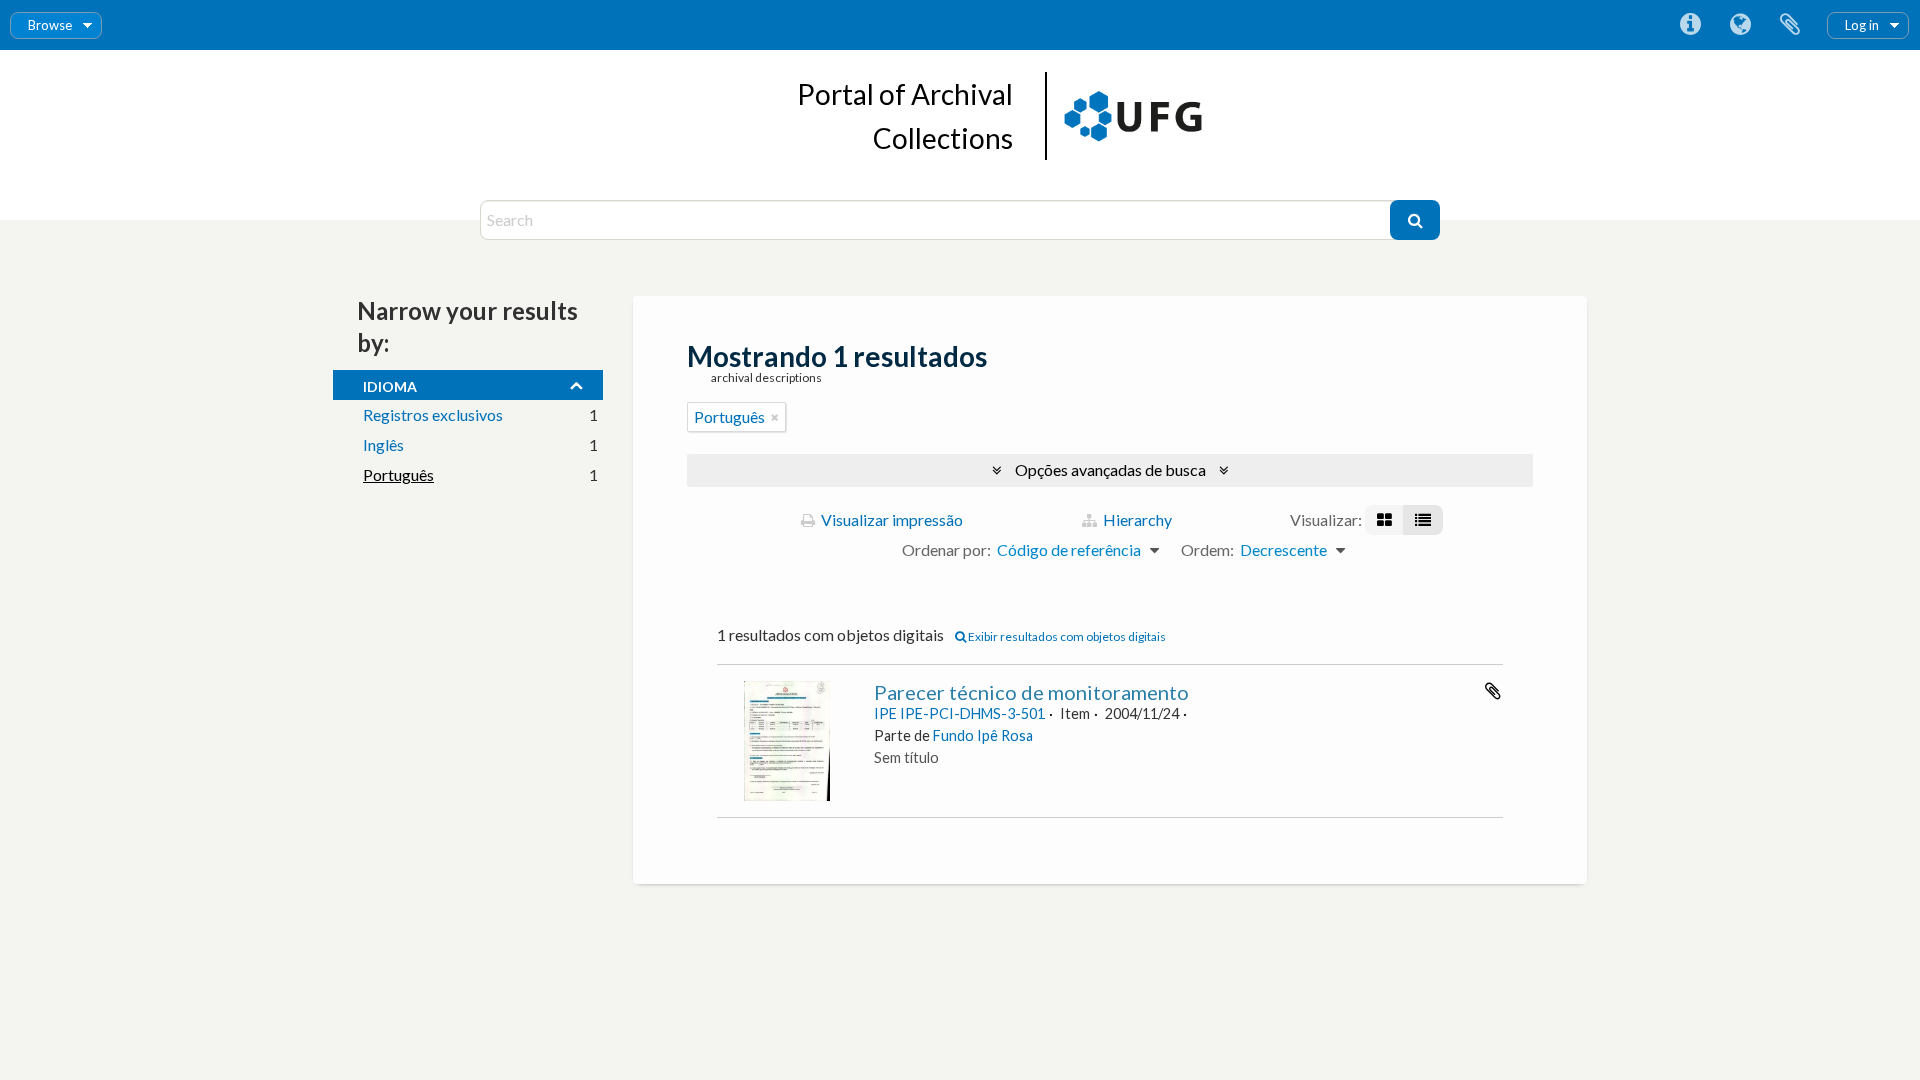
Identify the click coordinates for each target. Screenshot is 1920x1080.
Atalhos (1690, 25)
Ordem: (1207, 549)
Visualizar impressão (890, 519)
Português (398, 474)
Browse (50, 25)
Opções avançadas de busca (1110, 469)
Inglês (383, 444)
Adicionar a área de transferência (1493, 691)
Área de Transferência (1790, 25)
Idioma (1740, 25)
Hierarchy (1136, 519)
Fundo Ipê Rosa (983, 735)
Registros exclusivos (433, 414)
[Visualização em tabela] (1423, 520)
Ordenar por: (946, 549)
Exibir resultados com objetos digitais (1066, 636)
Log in (1862, 25)
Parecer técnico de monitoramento (1031, 692)
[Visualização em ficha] (1384, 520)
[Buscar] (1415, 220)
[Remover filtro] (775, 417)
